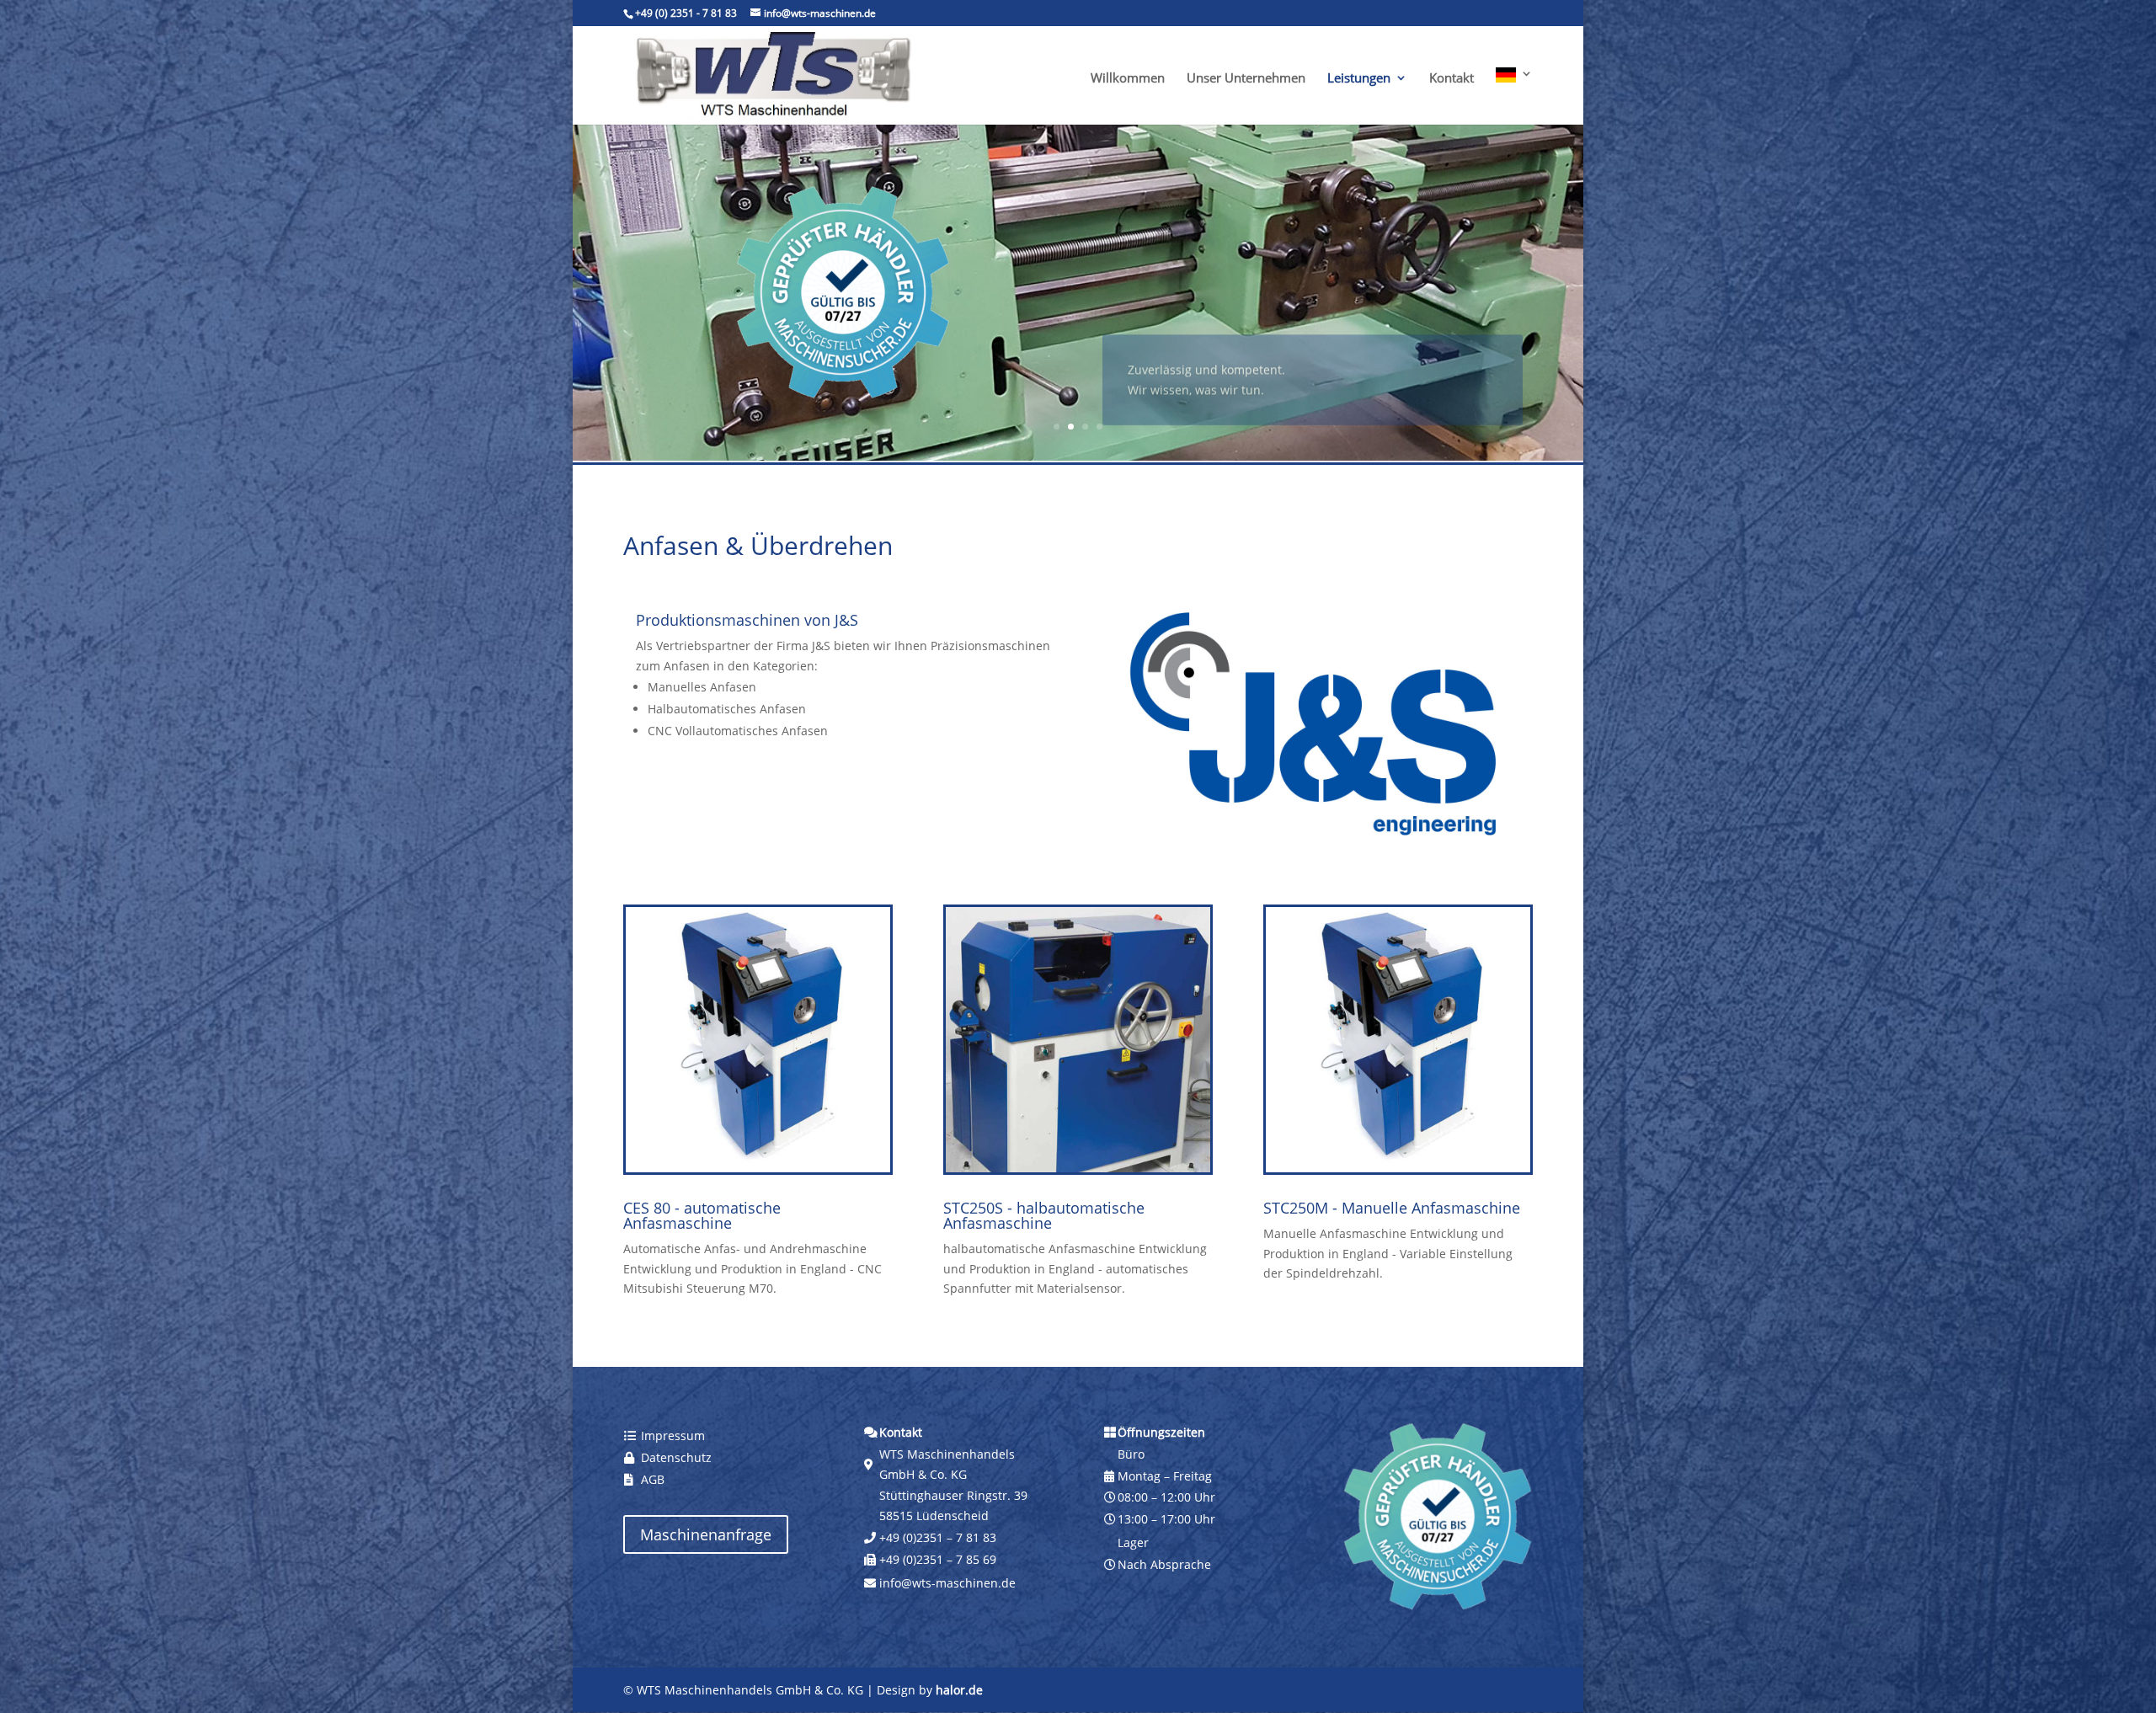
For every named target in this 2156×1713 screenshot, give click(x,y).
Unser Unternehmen (1246, 79)
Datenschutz (676, 1457)
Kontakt (1452, 79)
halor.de (959, 1690)
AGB (653, 1479)
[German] (1514, 96)
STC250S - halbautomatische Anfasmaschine (1044, 1215)
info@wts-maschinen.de (947, 1583)
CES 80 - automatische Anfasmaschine (702, 1215)
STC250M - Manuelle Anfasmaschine (1392, 1208)
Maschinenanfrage (706, 1534)
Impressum (673, 1436)
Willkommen (1128, 79)
